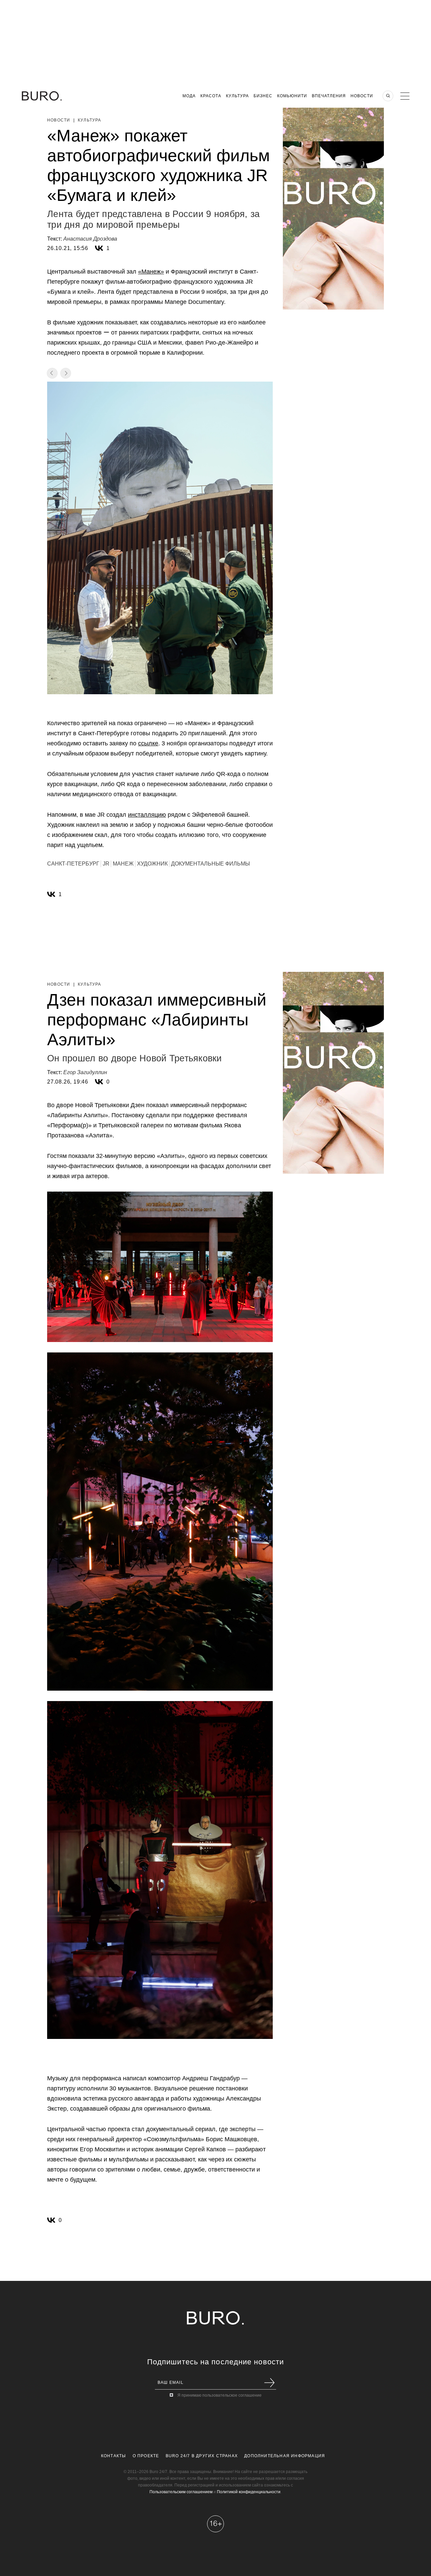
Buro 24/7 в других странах (202, 2456)
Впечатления (329, 96)
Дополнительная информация (285, 2456)
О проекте (146, 2456)
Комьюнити (292, 96)
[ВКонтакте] (99, 248)
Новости (362, 96)
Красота (211, 96)
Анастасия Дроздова (90, 239)
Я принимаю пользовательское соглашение (220, 2395)
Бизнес (263, 96)
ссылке (148, 743)
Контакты (114, 2456)
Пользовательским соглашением (181, 2492)
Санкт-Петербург (73, 864)
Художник (152, 864)
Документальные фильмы (210, 864)
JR (106, 864)
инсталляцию (147, 815)
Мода (189, 96)
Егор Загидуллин (85, 1072)
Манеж (123, 864)
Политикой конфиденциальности (249, 2492)
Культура (237, 96)
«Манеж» (151, 272)
